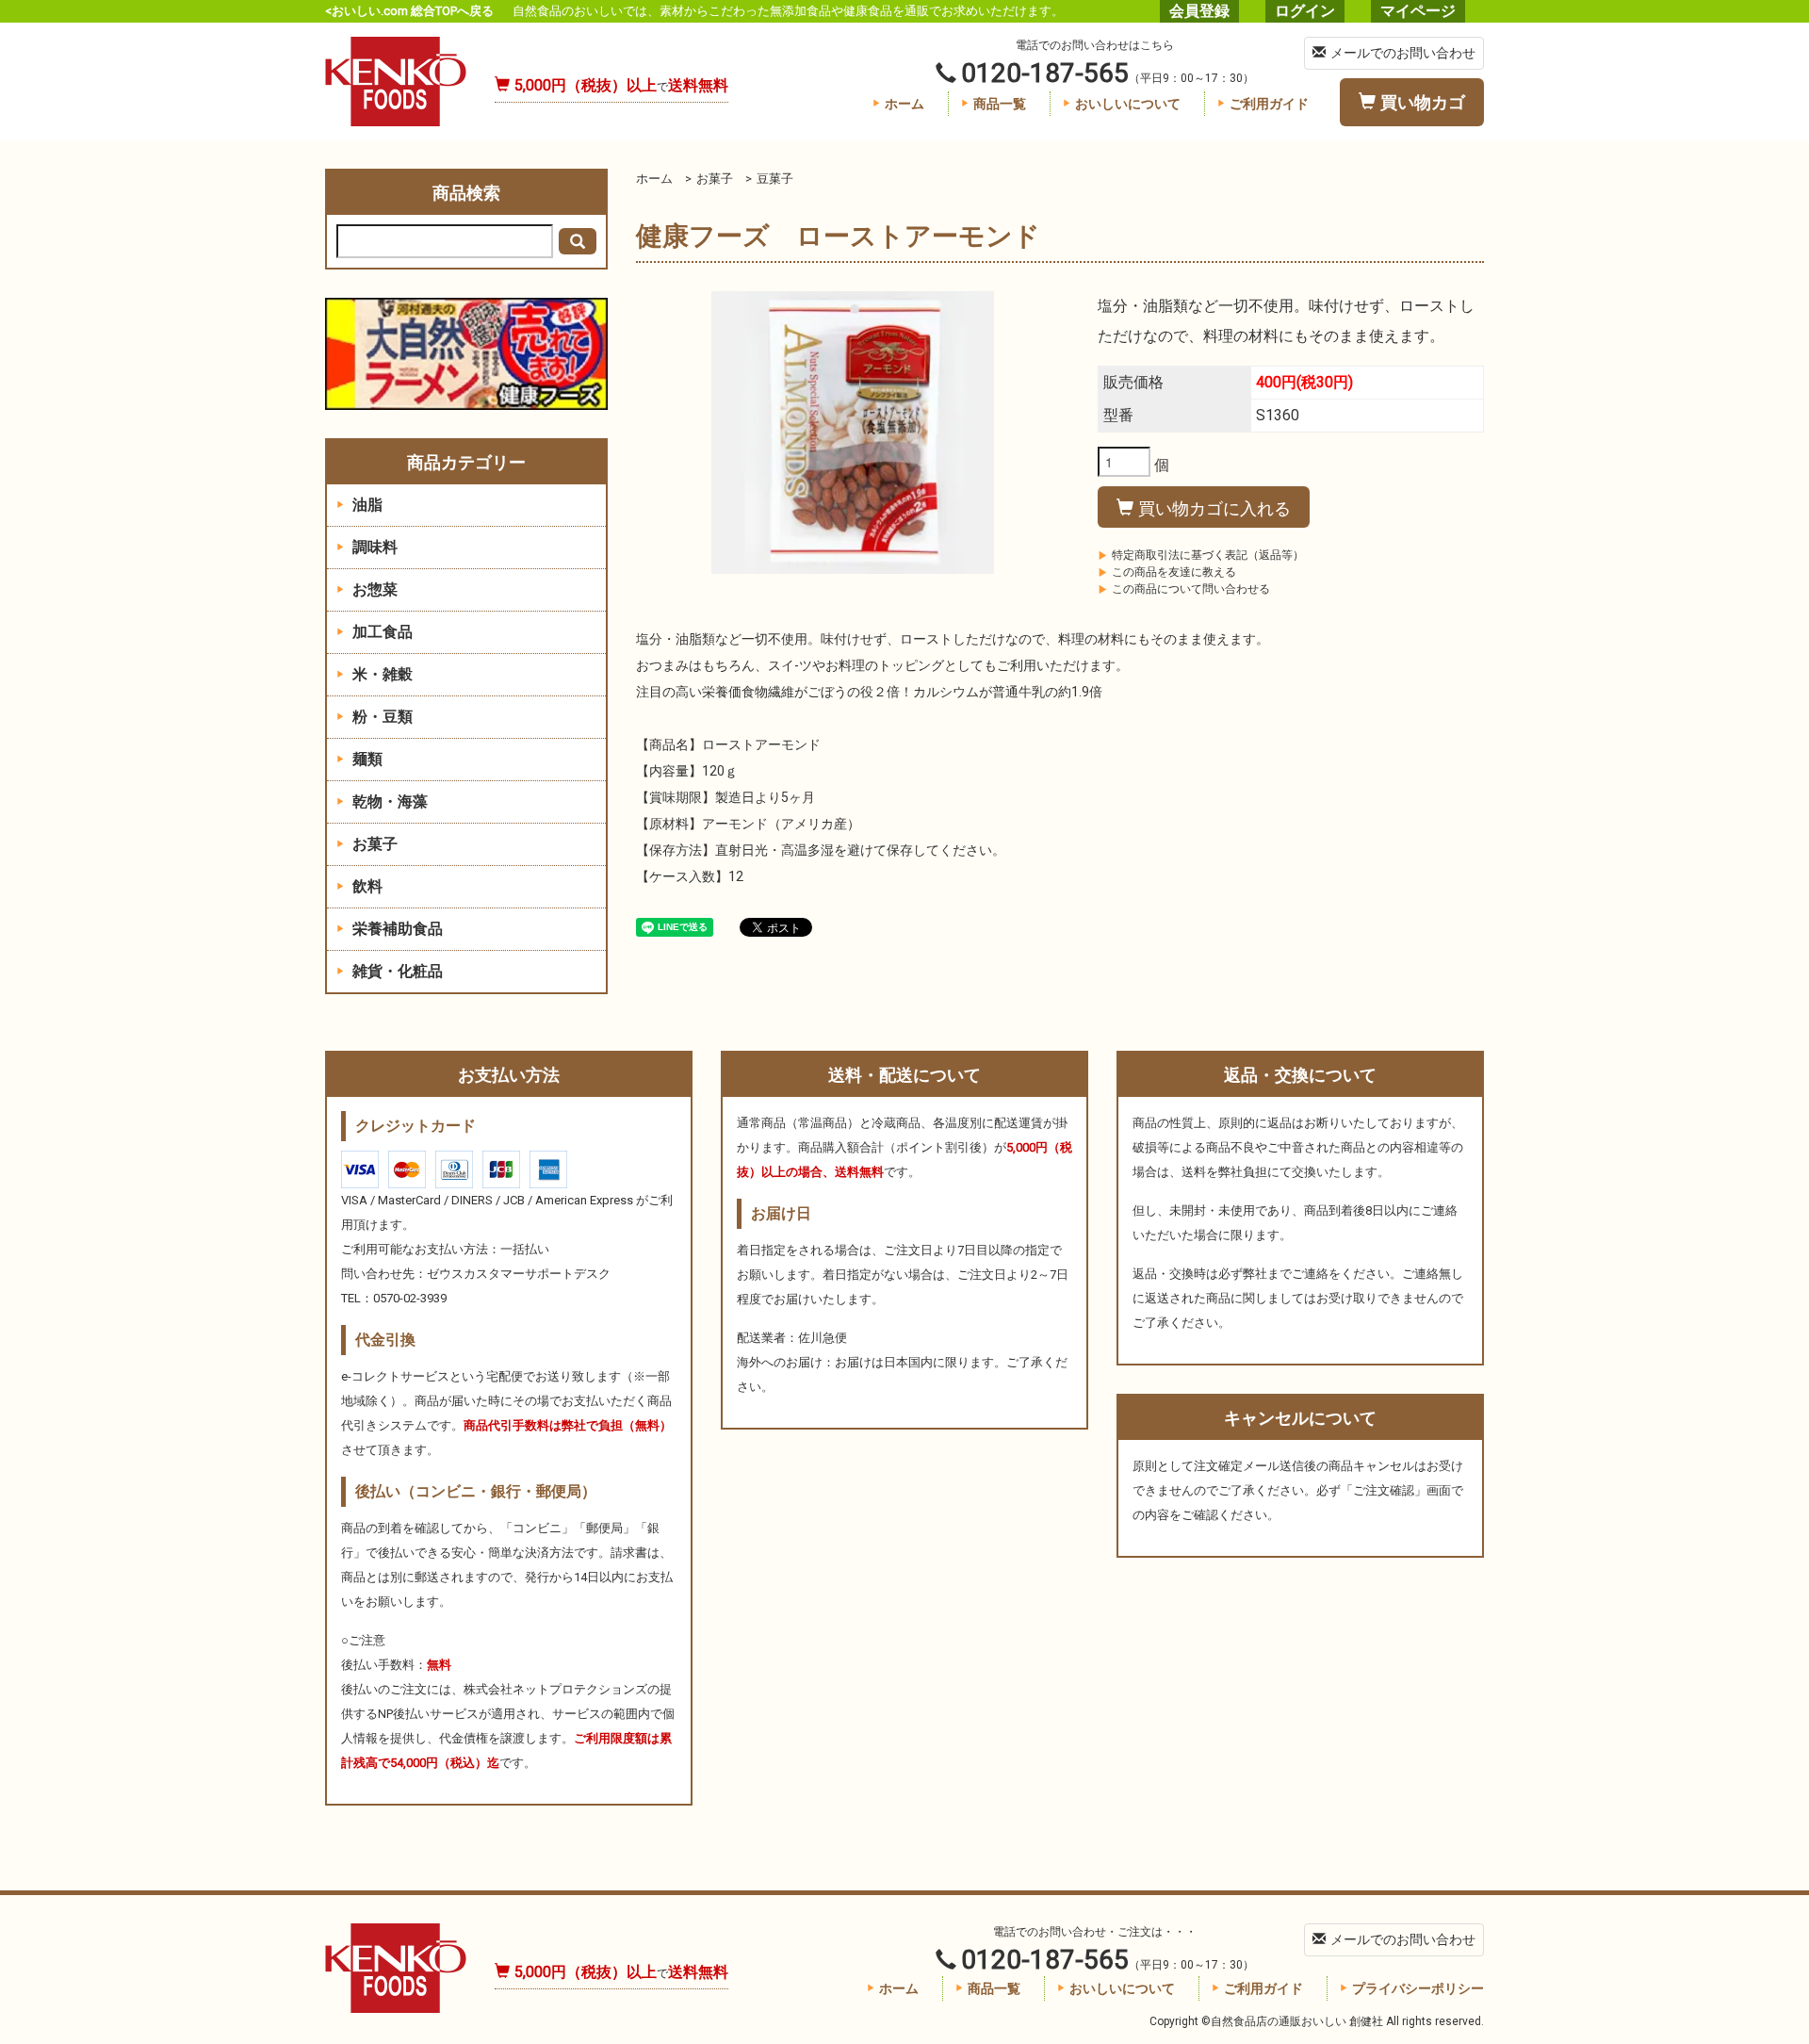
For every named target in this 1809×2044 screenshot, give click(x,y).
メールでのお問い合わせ (1403, 53)
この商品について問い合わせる (1191, 589)
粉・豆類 (381, 717)
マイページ (1418, 11)
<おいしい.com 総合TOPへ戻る (409, 11)
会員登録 (1199, 11)
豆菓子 (775, 179)
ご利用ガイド (1269, 104)
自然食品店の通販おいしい (396, 82)
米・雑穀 (381, 674)
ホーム (904, 104)
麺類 (366, 759)
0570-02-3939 (410, 1298)
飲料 (366, 886)
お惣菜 (373, 589)
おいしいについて (1128, 104)
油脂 (366, 505)
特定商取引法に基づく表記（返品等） (1208, 555)
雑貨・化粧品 (396, 971)
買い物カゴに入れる (1214, 507)
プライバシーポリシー (1418, 1988)
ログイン (1305, 11)
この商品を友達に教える (1174, 572)
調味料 (373, 547)
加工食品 (381, 632)
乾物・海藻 (388, 801)
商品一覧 (1000, 104)
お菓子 (715, 179)
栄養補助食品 (396, 929)
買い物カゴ (1423, 102)
